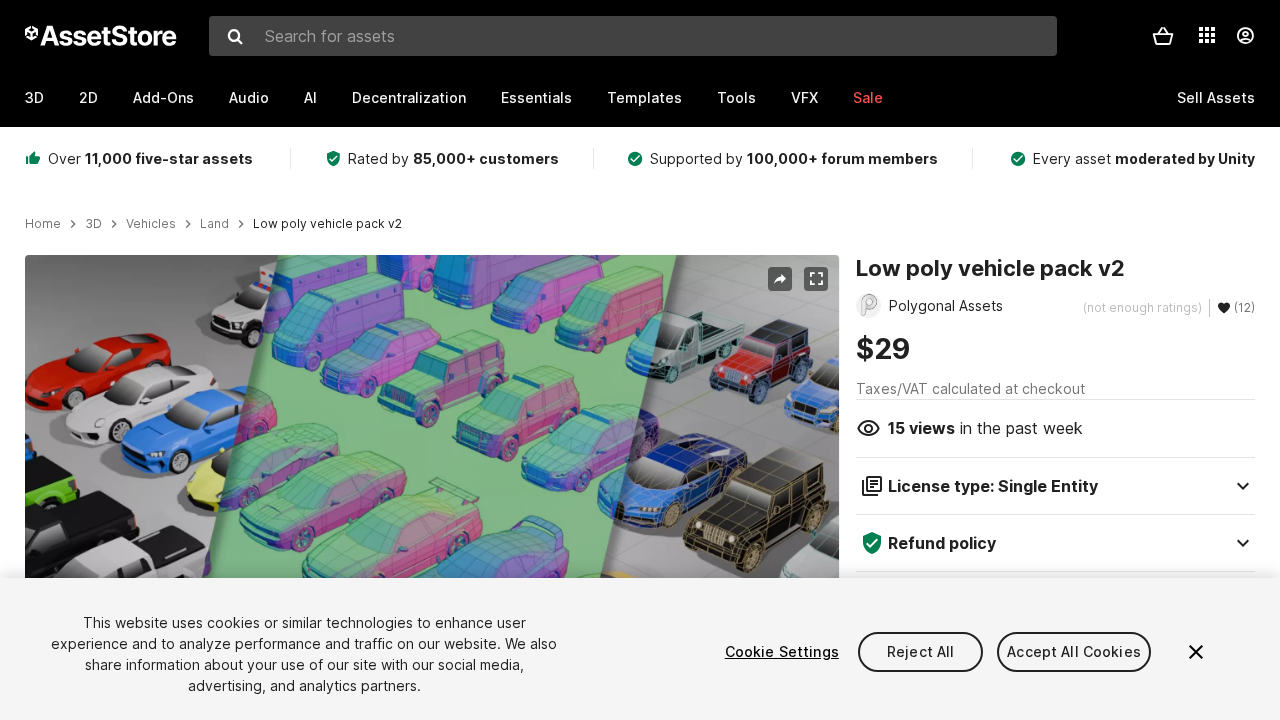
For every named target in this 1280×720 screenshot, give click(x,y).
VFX (804, 97)
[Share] (780, 279)
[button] (1163, 36)
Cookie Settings (782, 651)
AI (310, 97)
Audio (249, 97)
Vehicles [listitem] (151, 224)
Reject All (920, 651)
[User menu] (1245, 36)
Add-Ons (163, 97)
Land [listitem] (214, 224)
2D (88, 97)
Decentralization (409, 97)
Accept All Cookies (1074, 651)
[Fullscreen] (816, 279)
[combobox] (633, 36)
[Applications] (1207, 35)
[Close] (1196, 652)
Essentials (536, 97)
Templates (644, 97)
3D (34, 97)
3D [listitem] (93, 224)
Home (43, 224)
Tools (736, 97)
